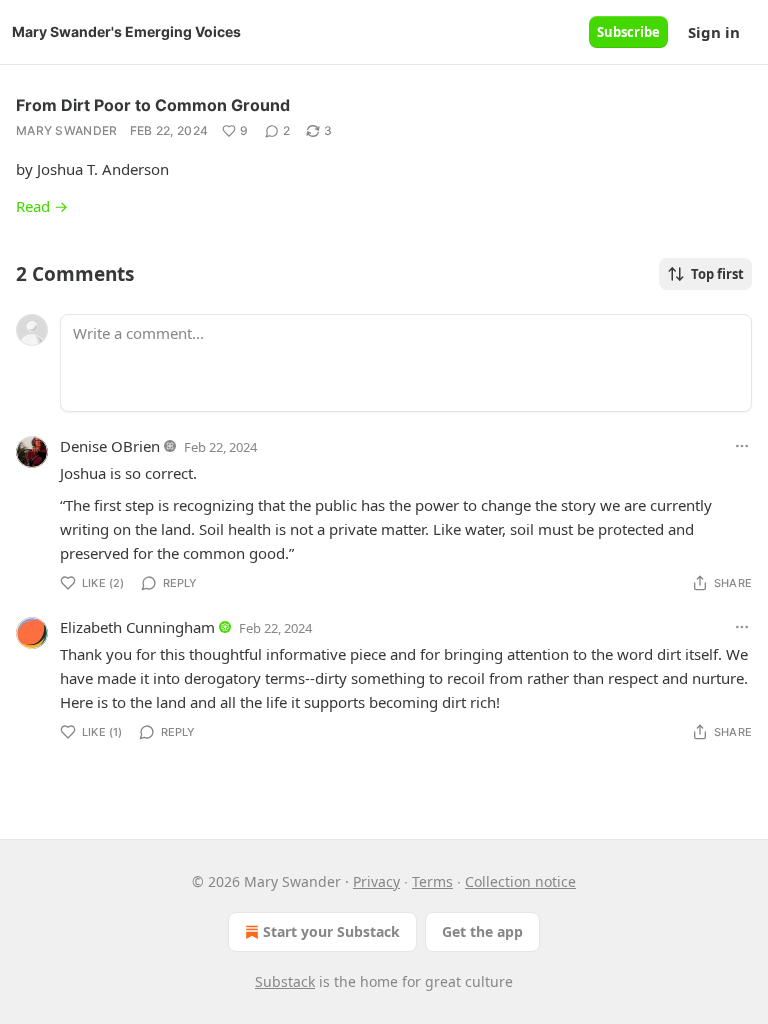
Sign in (714, 32)
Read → (42, 206)
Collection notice (520, 881)
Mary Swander (67, 130)
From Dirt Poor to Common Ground (153, 105)
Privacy (376, 881)
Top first (717, 274)
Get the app (482, 931)
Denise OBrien (110, 446)
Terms (432, 881)
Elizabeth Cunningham (137, 627)
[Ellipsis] (742, 446)
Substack (285, 981)
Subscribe (628, 32)
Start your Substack (331, 931)
